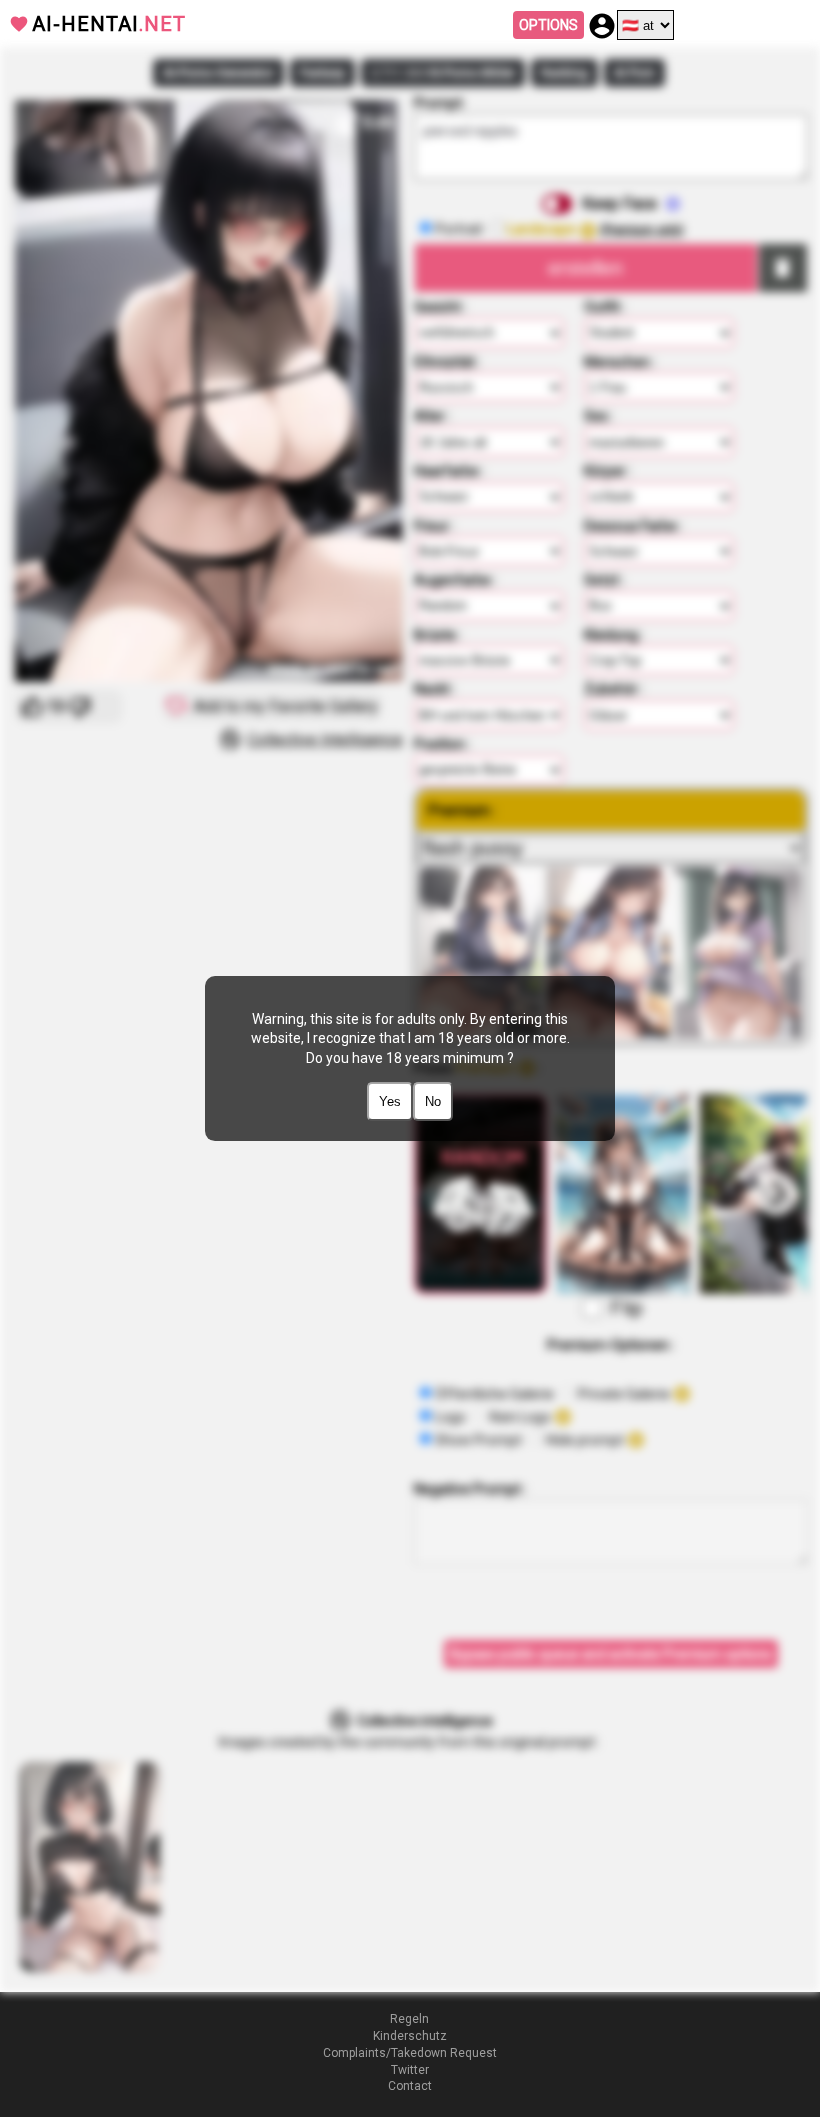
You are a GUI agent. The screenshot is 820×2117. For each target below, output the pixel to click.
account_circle (602, 26)
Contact (410, 2086)
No (433, 1101)
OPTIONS (548, 25)
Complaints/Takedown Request (410, 2053)
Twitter (410, 2070)
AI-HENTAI (109, 24)
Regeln (409, 2019)
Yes (390, 1101)
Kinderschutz (410, 2036)
